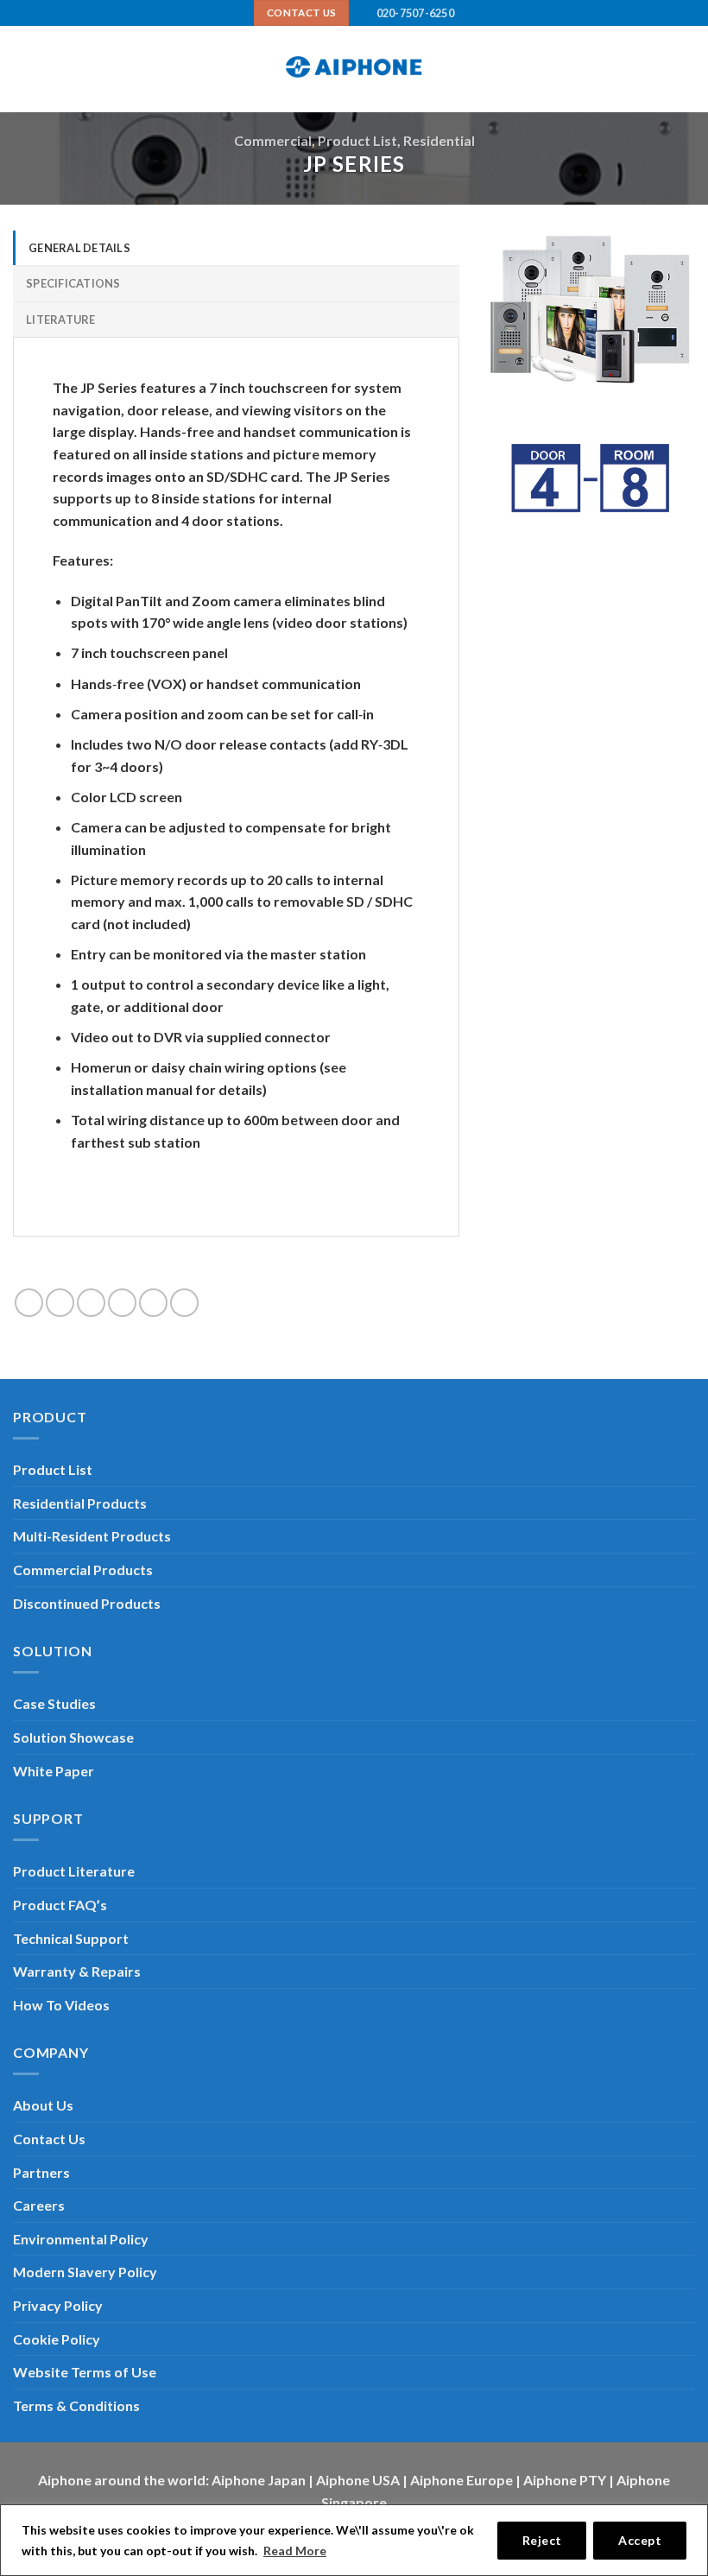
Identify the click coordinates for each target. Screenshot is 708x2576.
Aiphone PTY (565, 2480)
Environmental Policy (81, 2239)
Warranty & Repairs (77, 1971)
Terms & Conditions (76, 2405)
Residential (439, 140)
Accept (640, 2540)
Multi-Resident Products (92, 1536)
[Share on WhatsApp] (29, 1303)
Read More (295, 2551)
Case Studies (54, 1703)
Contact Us (49, 2139)
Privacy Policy (58, 2305)
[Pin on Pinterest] (153, 1303)
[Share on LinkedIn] (184, 1303)
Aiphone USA (358, 2480)
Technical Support (71, 1938)
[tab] (236, 248)
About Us (43, 2105)
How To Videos (61, 2005)
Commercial (273, 140)
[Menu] (23, 70)
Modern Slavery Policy (85, 2272)
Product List (357, 140)
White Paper (54, 1771)
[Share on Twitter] (91, 1303)
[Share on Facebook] (60, 1303)
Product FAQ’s (60, 1905)
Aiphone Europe (461, 2480)
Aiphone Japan (259, 2480)
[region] (354, 2540)
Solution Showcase (73, 1737)
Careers (39, 2205)
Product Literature (74, 1871)
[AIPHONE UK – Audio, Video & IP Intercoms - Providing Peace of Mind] (354, 69)
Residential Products (80, 1503)
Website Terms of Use (85, 2372)
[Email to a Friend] (122, 1303)
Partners (41, 2172)
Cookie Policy (57, 2339)
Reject (542, 2540)
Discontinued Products (87, 1603)
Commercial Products (83, 1570)
